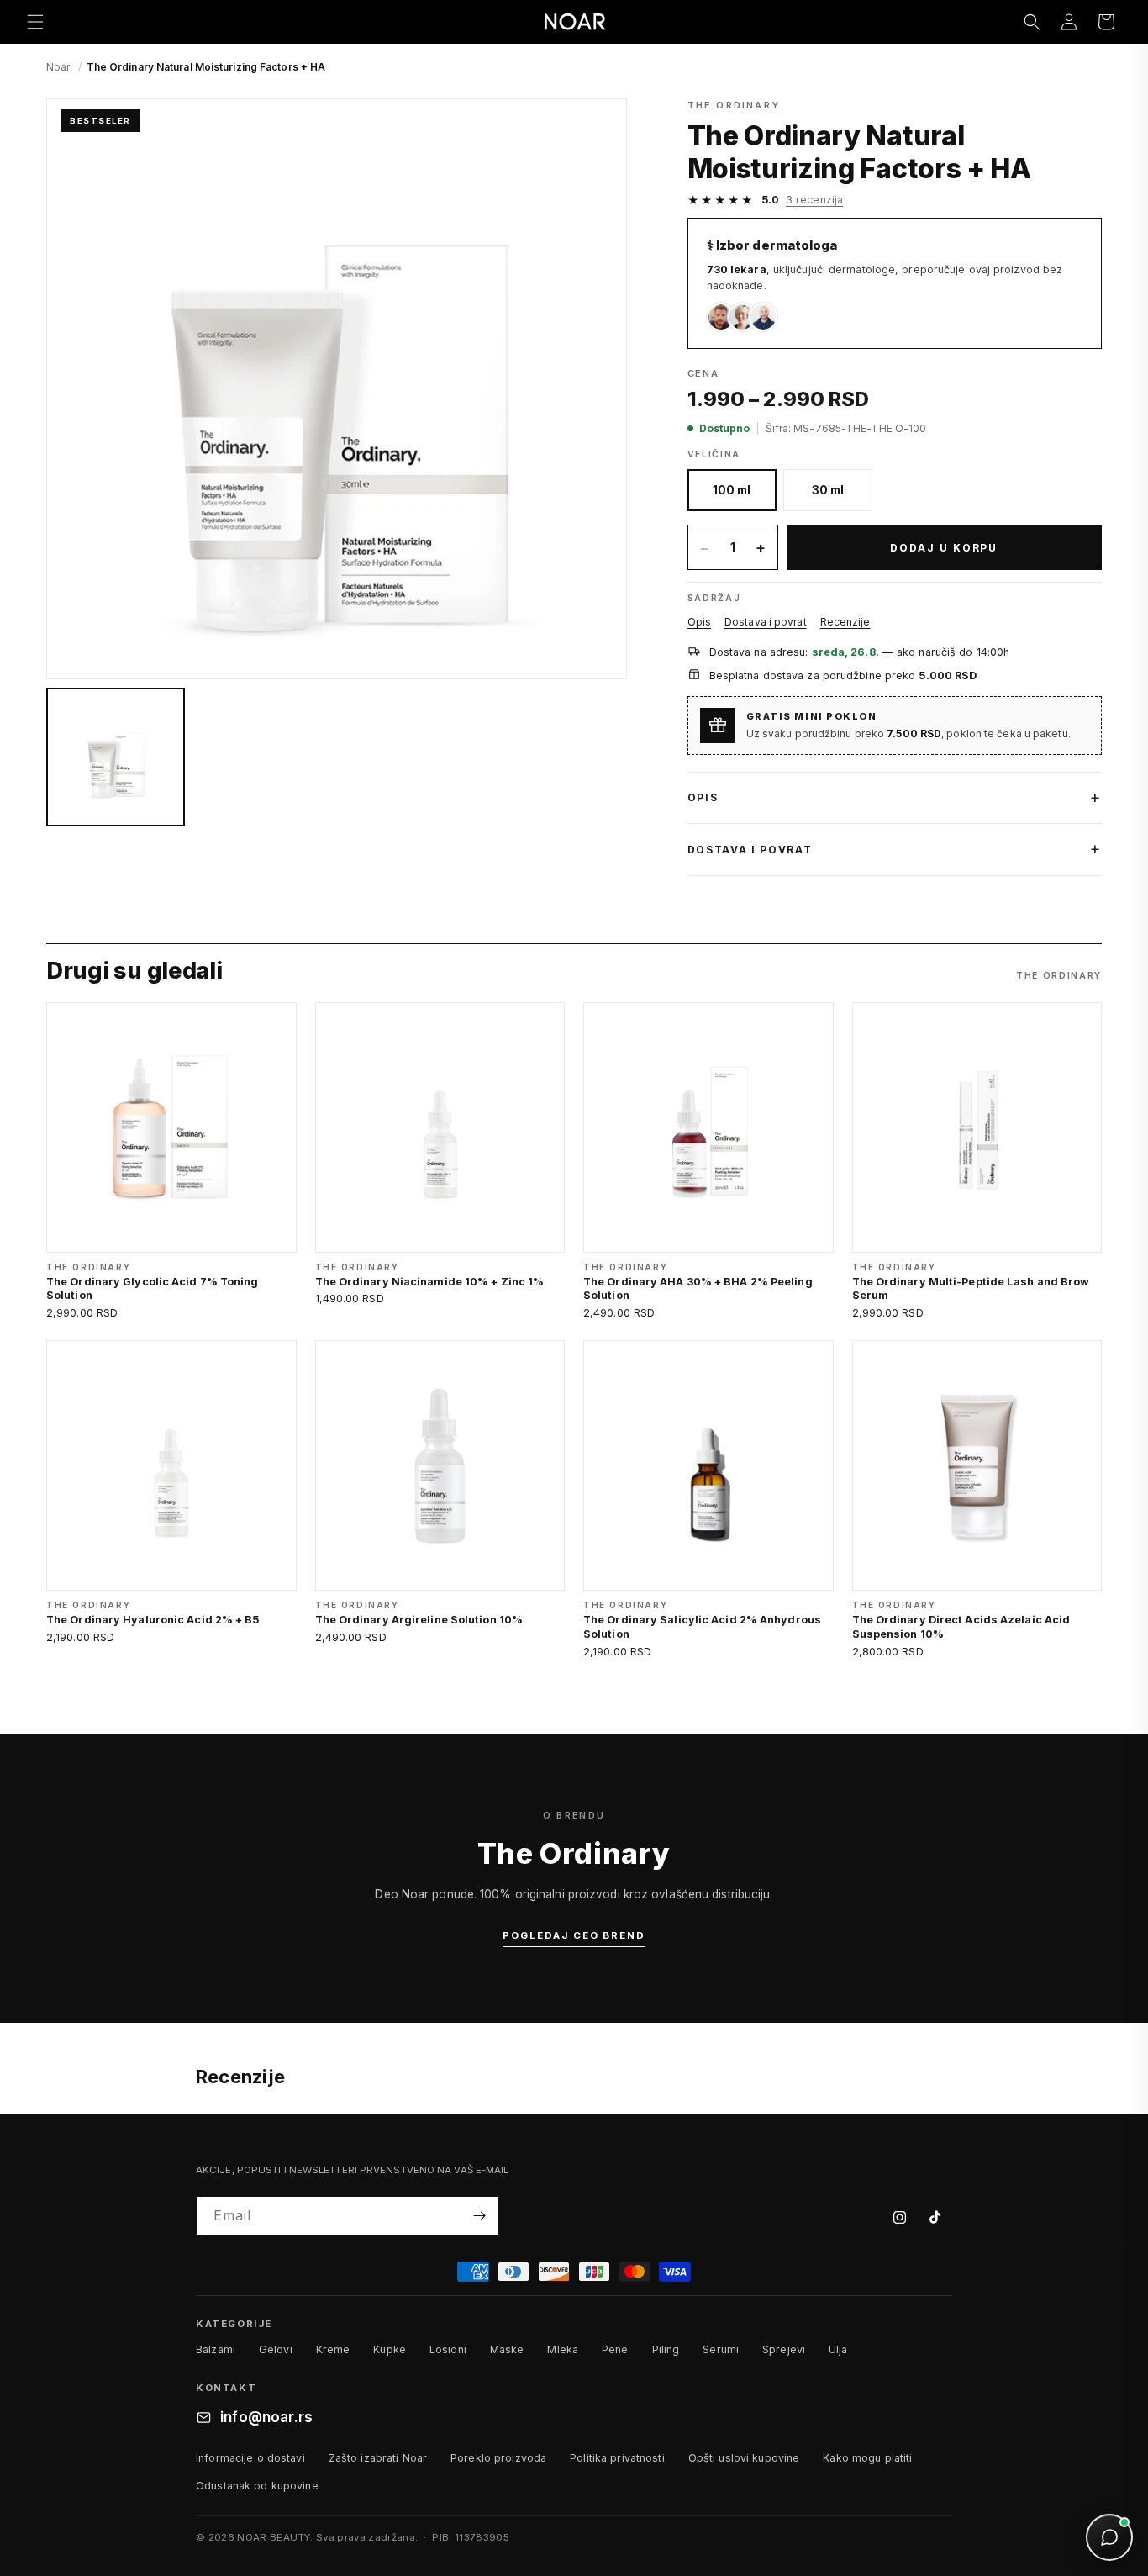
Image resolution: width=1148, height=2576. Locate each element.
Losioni (448, 2349)
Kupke (390, 2349)
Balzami (216, 2349)
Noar (58, 67)
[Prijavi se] (479, 2216)
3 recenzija (814, 200)
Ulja (838, 2349)
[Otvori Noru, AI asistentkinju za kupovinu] (1109, 2537)
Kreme (333, 2349)
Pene (615, 2349)
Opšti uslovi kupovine (744, 2458)
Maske (507, 2349)
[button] (35, 22)
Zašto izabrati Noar (378, 2458)
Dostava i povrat (766, 622)
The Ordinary (734, 105)
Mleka (563, 2349)
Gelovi (276, 2349)
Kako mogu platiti (867, 2458)
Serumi (721, 2349)
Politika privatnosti (617, 2458)
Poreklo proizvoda (498, 2458)
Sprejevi (784, 2349)
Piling (666, 2349)
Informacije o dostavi (250, 2458)
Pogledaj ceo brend (574, 1935)
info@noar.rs (266, 2417)
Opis (699, 622)
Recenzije (845, 622)
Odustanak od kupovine (257, 2486)
